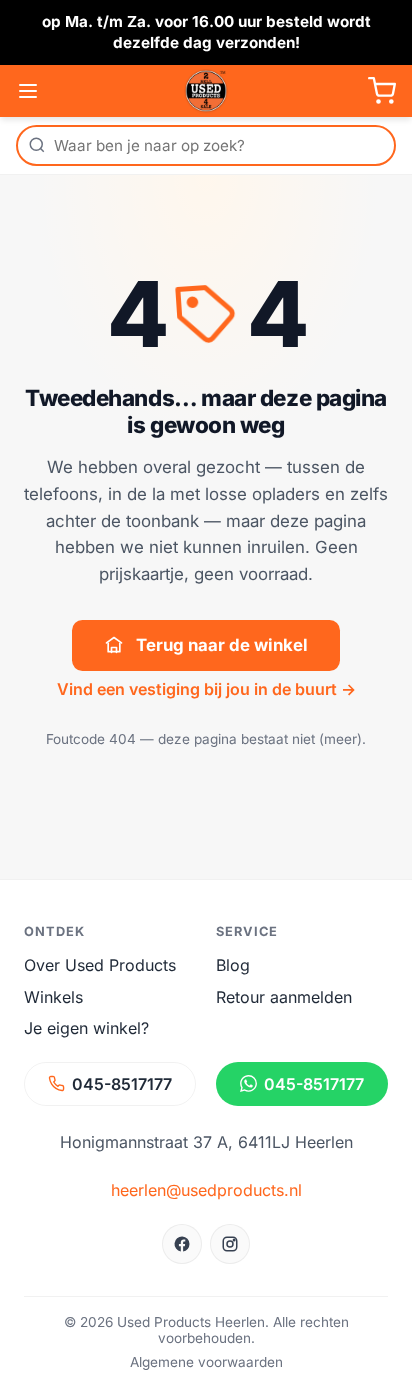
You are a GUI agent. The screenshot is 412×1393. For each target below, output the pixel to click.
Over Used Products (100, 965)
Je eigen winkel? (86, 1028)
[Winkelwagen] (382, 91)
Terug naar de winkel (222, 645)
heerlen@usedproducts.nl (206, 1190)
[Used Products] (206, 91)
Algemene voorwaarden (206, 1362)
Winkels (53, 997)
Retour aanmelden (284, 997)
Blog (233, 965)
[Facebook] (182, 1244)
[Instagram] (230, 1244)
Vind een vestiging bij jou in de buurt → (206, 689)
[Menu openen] (28, 91)
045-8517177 (122, 1084)
